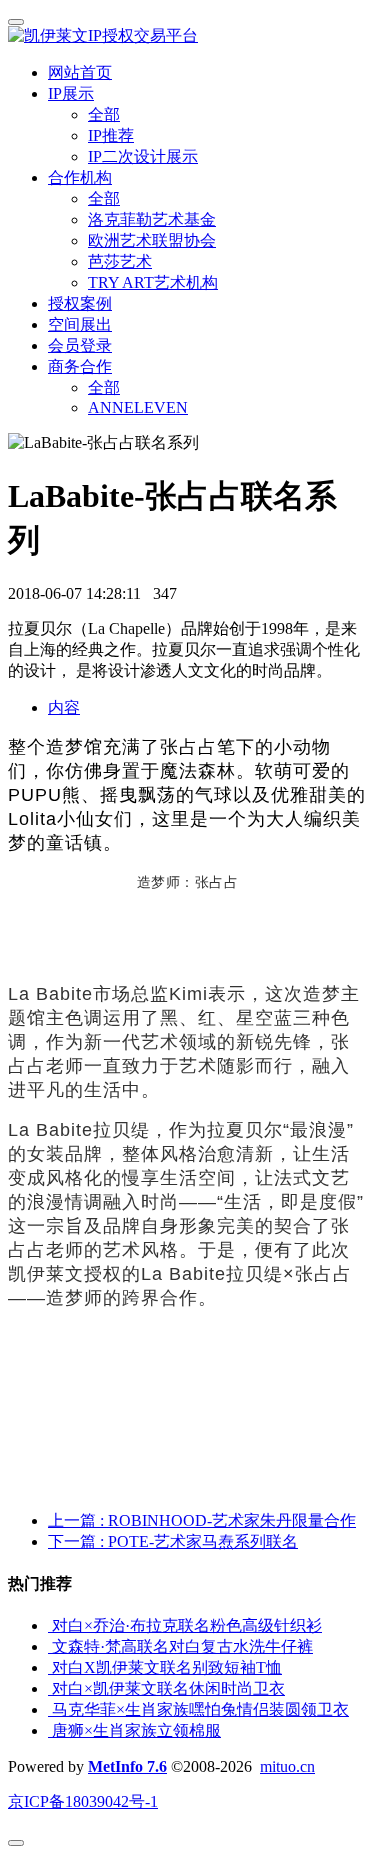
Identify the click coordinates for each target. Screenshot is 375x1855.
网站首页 (80, 72)
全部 (104, 114)
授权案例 (80, 303)
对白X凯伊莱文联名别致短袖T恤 (167, 1667)
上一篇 (202, 1520)
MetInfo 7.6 (127, 1766)
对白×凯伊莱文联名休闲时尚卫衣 (168, 1688)
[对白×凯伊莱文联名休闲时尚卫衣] (50, 1688)
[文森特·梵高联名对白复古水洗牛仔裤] (50, 1646)
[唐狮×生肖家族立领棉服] (50, 1730)
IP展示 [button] (71, 93)
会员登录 (80, 345)
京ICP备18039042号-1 (83, 1801)
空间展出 (80, 324)
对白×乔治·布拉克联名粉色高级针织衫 (187, 1625)
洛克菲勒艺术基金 (152, 219)
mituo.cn (287, 1766)
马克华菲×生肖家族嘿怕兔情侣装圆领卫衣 (200, 1709)
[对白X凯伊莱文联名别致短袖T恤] (50, 1667)
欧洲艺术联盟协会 (152, 240)
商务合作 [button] (80, 366)
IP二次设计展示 (143, 156)
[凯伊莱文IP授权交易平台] (187, 36)
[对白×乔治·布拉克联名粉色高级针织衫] (50, 1625)
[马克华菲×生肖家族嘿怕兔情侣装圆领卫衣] (50, 1709)
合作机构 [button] (80, 177)
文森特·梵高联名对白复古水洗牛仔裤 (182, 1646)
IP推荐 (111, 135)
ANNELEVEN (138, 407)
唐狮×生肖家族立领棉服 (136, 1730)
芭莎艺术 (120, 261)
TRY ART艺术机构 (153, 282)
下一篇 (173, 1541)
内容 (64, 707)
